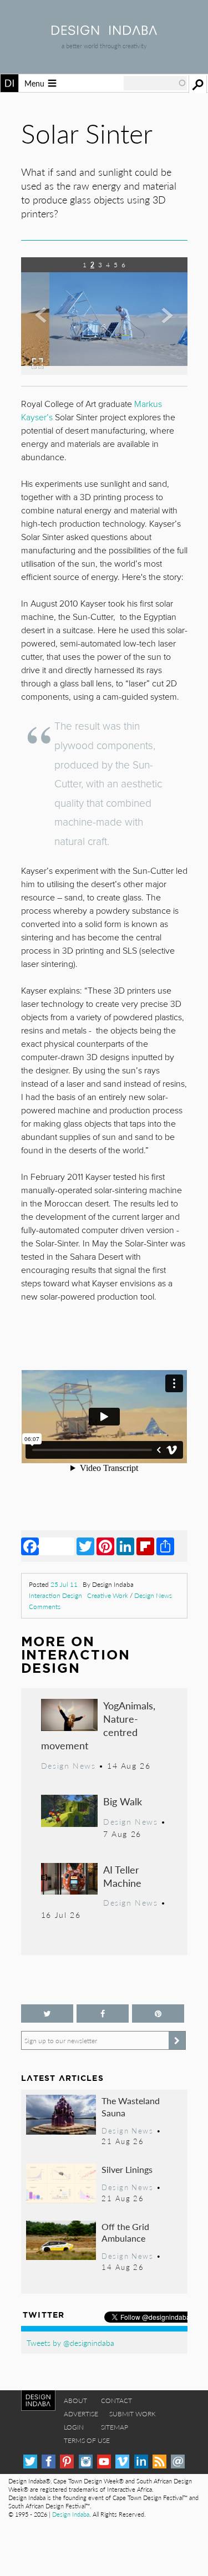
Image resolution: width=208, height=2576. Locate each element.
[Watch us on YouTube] (104, 2462)
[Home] (104, 31)
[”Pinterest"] (158, 2014)
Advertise (81, 2414)
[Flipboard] (145, 1546)
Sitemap (115, 2427)
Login (74, 2427)
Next (163, 324)
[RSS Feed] (159, 2462)
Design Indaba (71, 2514)
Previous (46, 324)
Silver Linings (127, 2169)
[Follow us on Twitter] (47, 2014)
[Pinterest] (105, 1546)
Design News (153, 1595)
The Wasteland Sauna (131, 2107)
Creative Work (108, 1595)
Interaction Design (55, 1595)
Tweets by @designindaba (70, 2343)
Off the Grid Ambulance (125, 2233)
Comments (45, 1607)
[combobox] (155, 83)
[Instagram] (86, 2462)
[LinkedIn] (125, 1546)
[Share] (165, 1546)
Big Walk (123, 1801)
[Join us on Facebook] (103, 2014)
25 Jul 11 (64, 1584)
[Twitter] (85, 1546)
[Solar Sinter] (104, 371)
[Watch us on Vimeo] (122, 2462)
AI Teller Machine (122, 1876)
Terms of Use (87, 2440)
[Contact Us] (178, 2462)
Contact (116, 2401)
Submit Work (133, 2414)
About (75, 2401)
